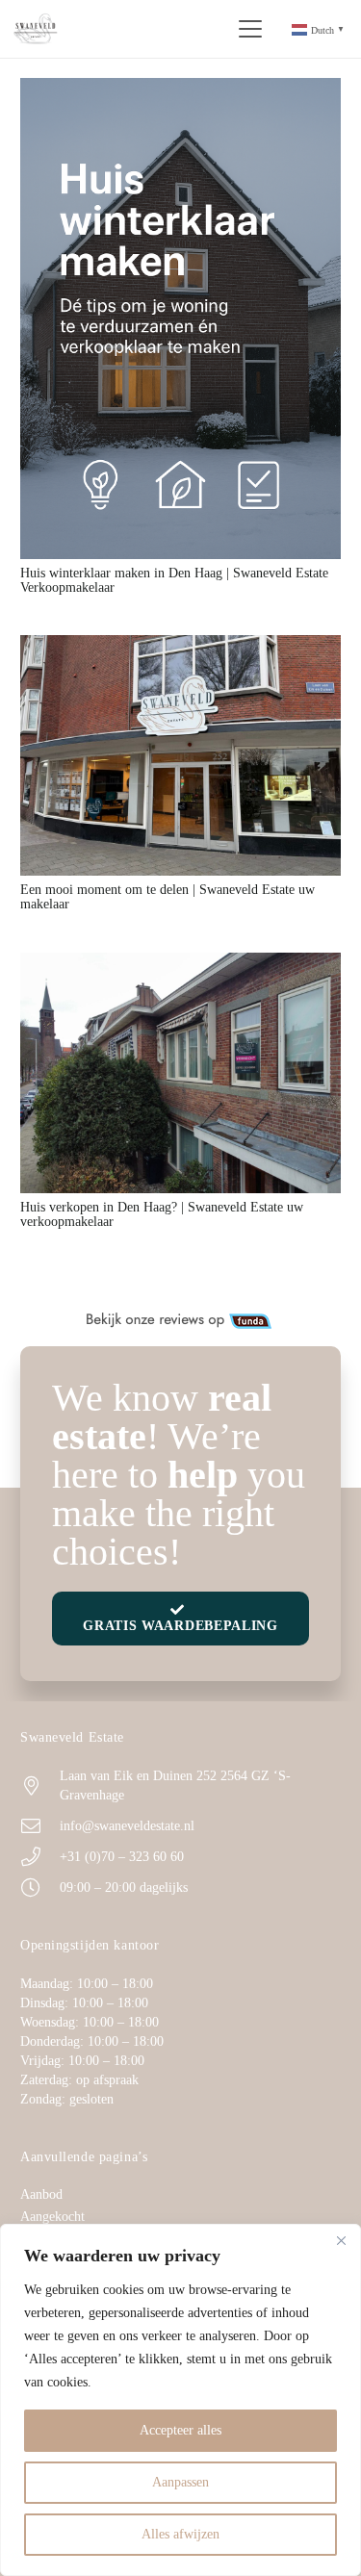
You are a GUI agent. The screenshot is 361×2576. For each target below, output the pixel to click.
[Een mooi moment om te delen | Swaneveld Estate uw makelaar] (180, 755)
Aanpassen (180, 2482)
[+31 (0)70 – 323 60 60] (40, 1857)
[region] (180, 2400)
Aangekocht (52, 2217)
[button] (250, 29)
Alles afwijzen (180, 2534)
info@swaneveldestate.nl (127, 1826)
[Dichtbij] (341, 2240)
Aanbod (41, 2194)
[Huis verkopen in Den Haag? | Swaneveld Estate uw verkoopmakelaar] (180, 1073)
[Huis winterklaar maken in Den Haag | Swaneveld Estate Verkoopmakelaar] (180, 319)
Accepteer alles (180, 2430)
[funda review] (180, 1321)
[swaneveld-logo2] (36, 29)
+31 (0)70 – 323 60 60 (122, 1857)
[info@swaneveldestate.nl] (40, 1826)
